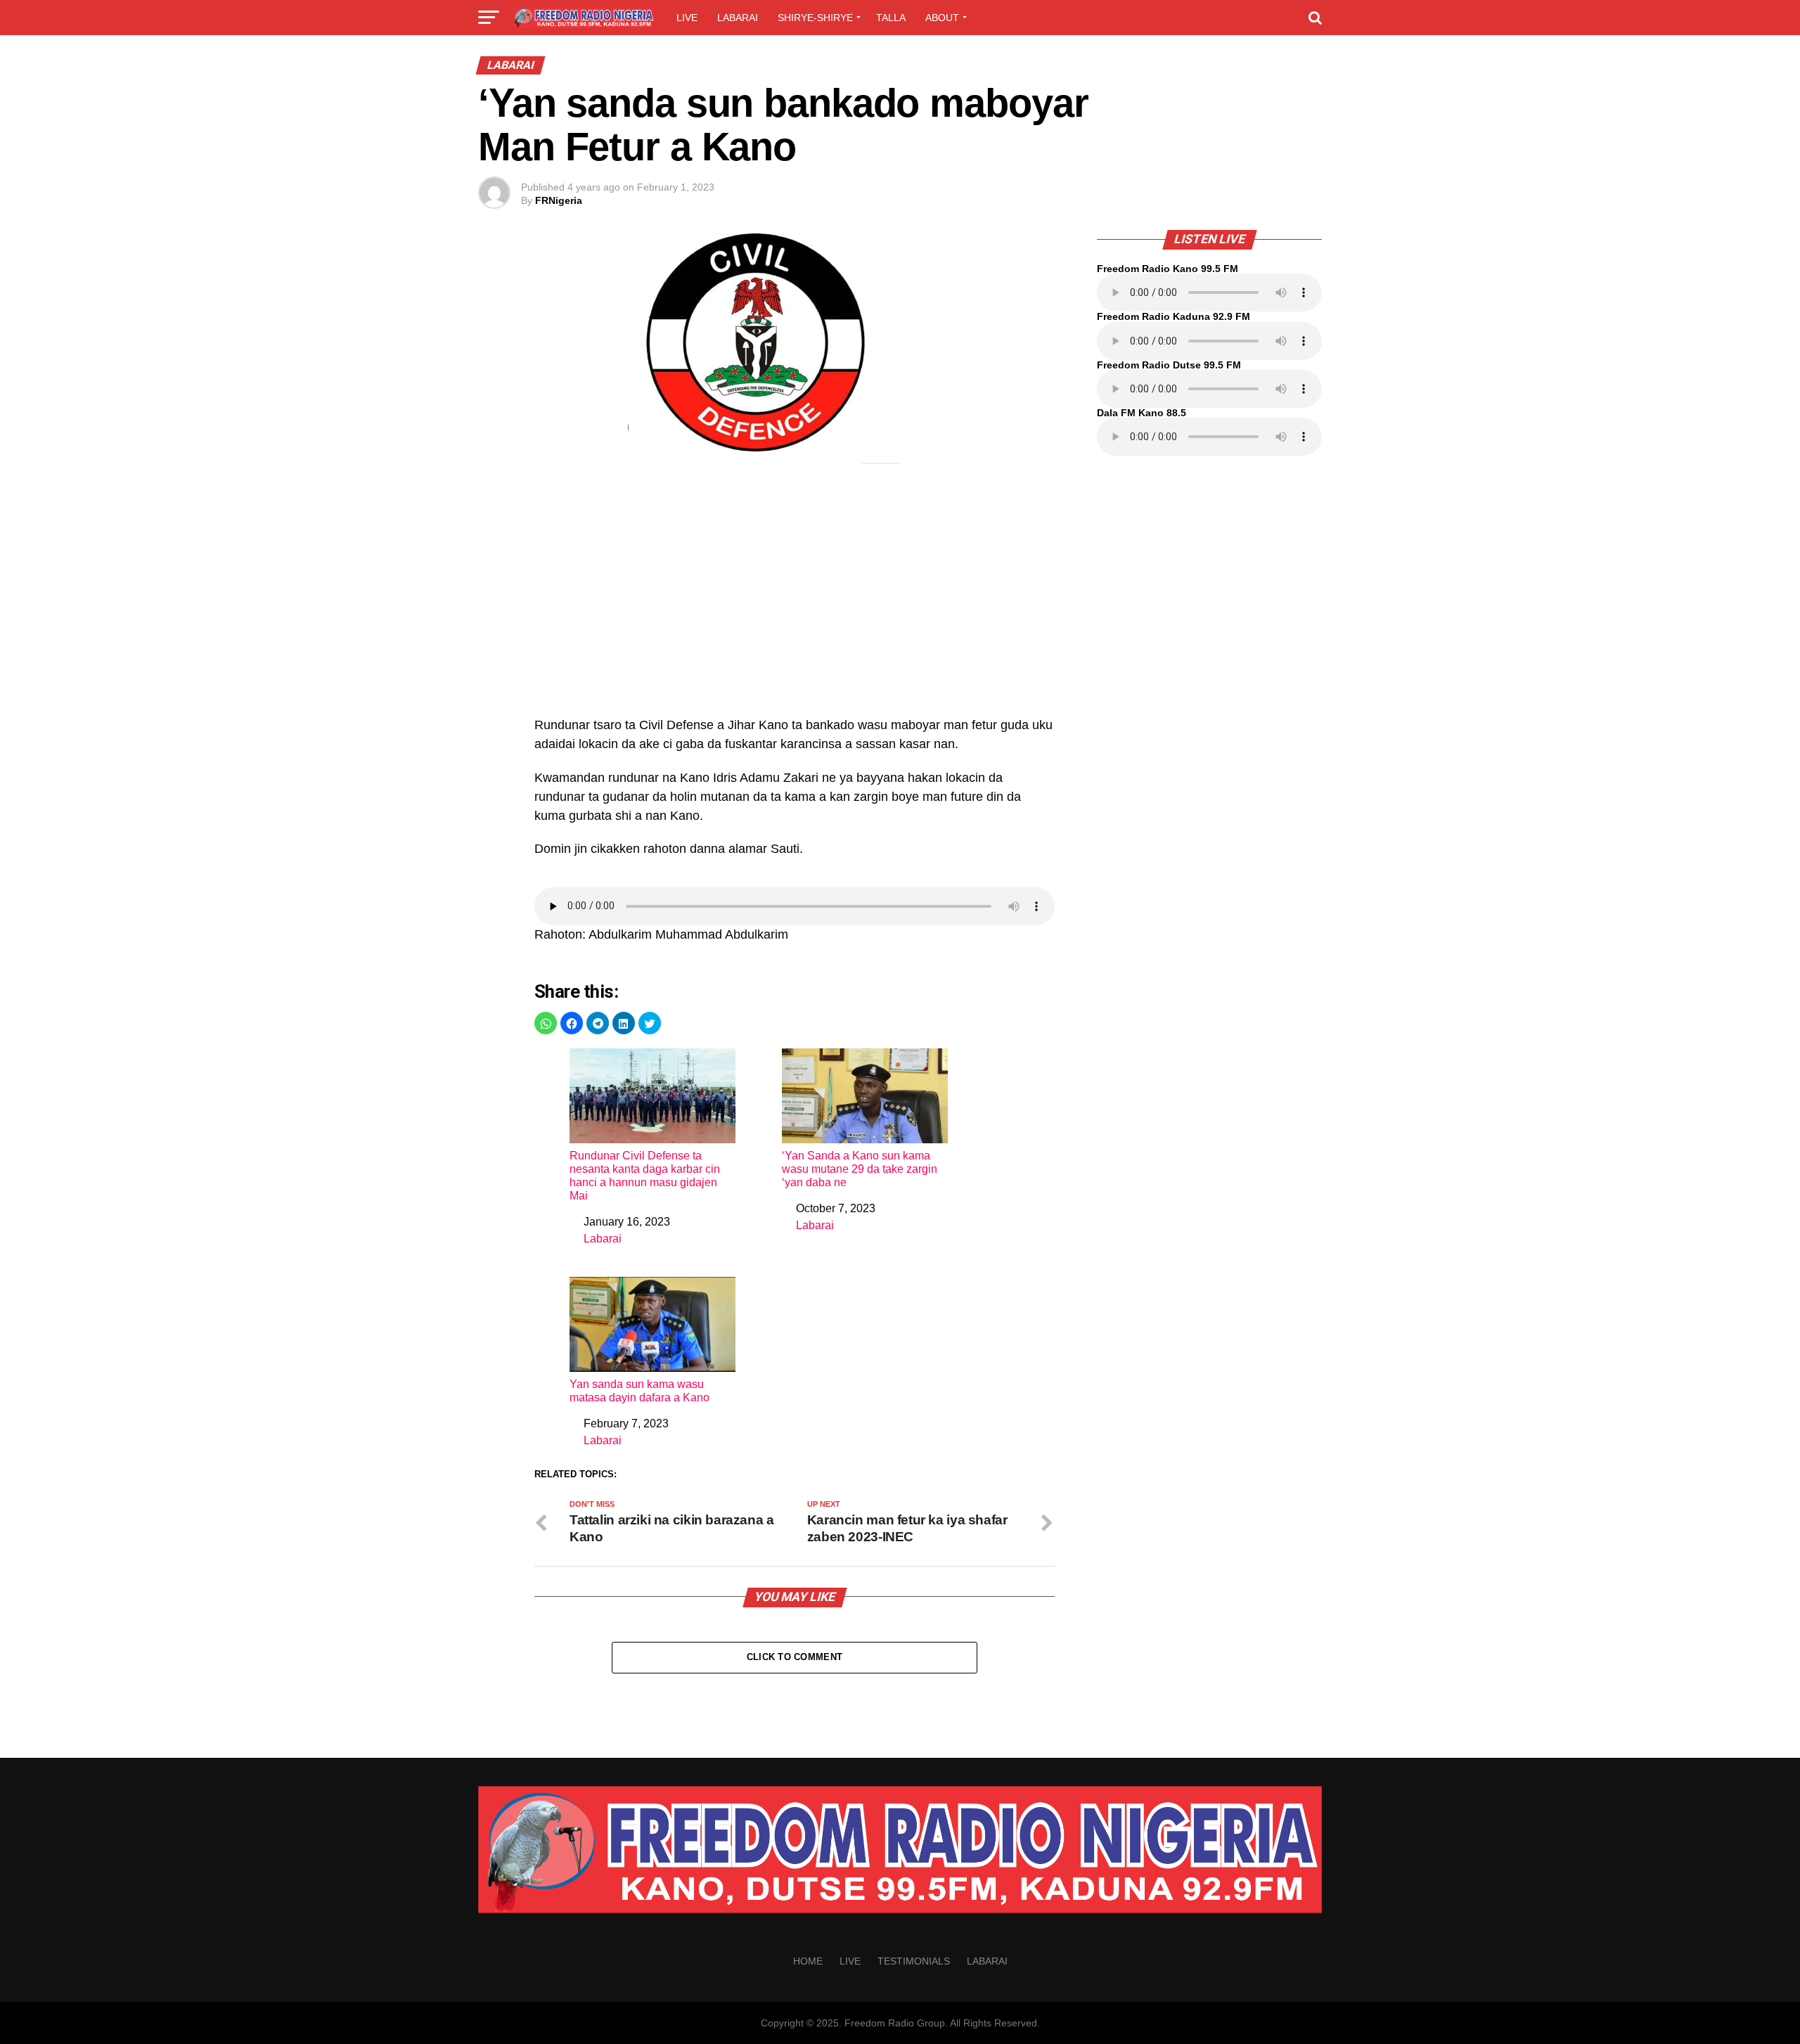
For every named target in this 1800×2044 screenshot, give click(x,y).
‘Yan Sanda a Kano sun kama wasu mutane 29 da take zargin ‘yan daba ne (860, 1169)
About (942, 18)
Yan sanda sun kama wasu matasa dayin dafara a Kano (639, 1391)
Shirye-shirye (815, 18)
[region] (795, 598)
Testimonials (914, 1961)
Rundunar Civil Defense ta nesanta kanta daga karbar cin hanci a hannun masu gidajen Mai (645, 1176)
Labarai (738, 18)
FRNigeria (559, 200)
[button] (546, 1023)
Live (687, 18)
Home (808, 1961)
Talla (891, 18)
